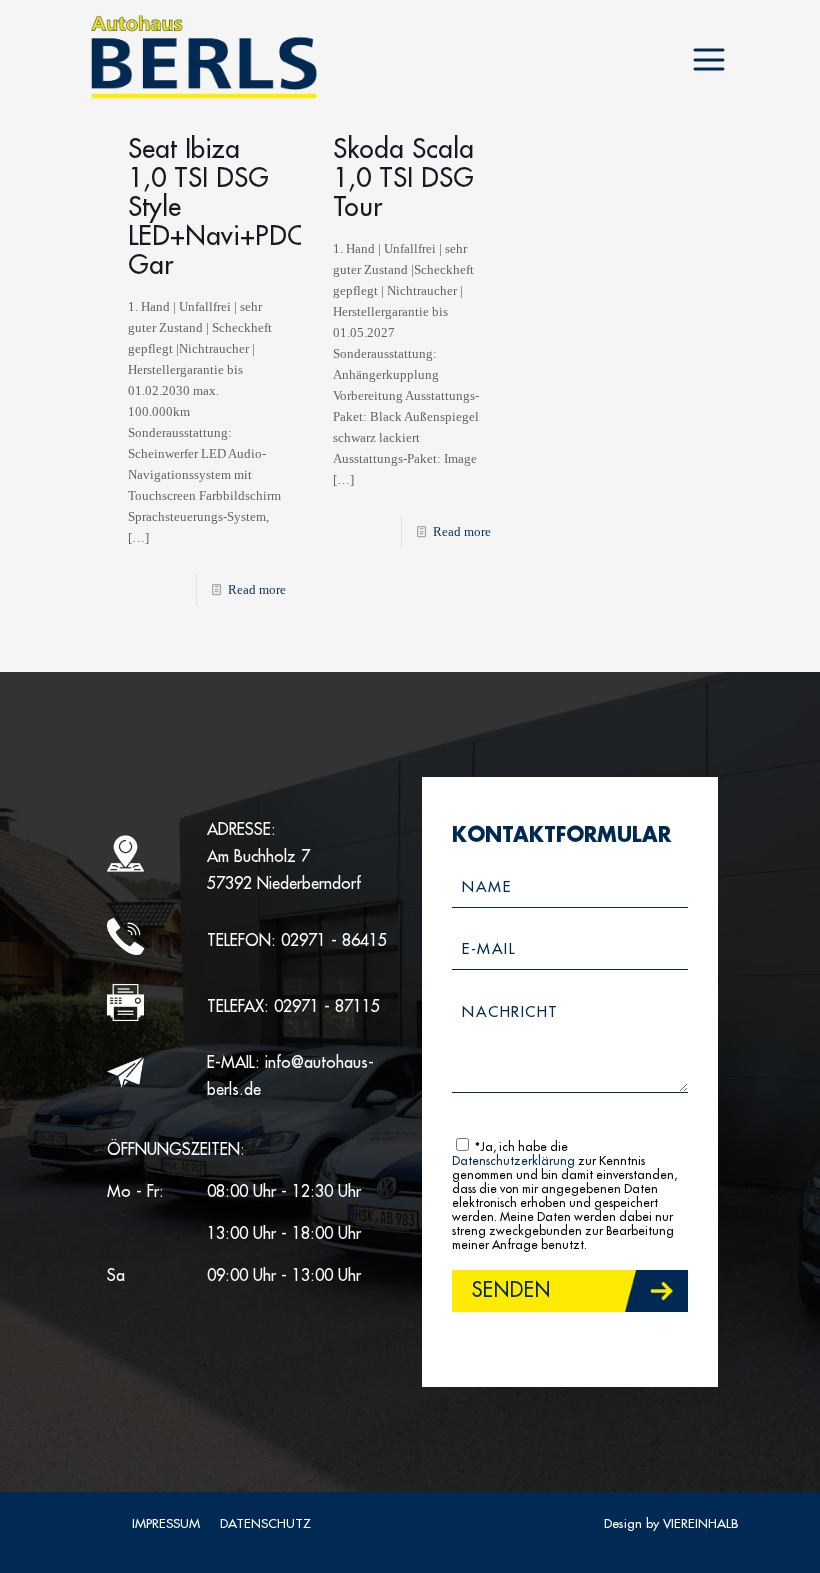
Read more (257, 589)
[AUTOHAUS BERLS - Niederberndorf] (203, 57)
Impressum (166, 1523)
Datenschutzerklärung (513, 1161)
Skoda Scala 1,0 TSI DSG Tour (403, 179)
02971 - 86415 (334, 941)
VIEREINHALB (700, 1523)
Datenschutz (265, 1523)
